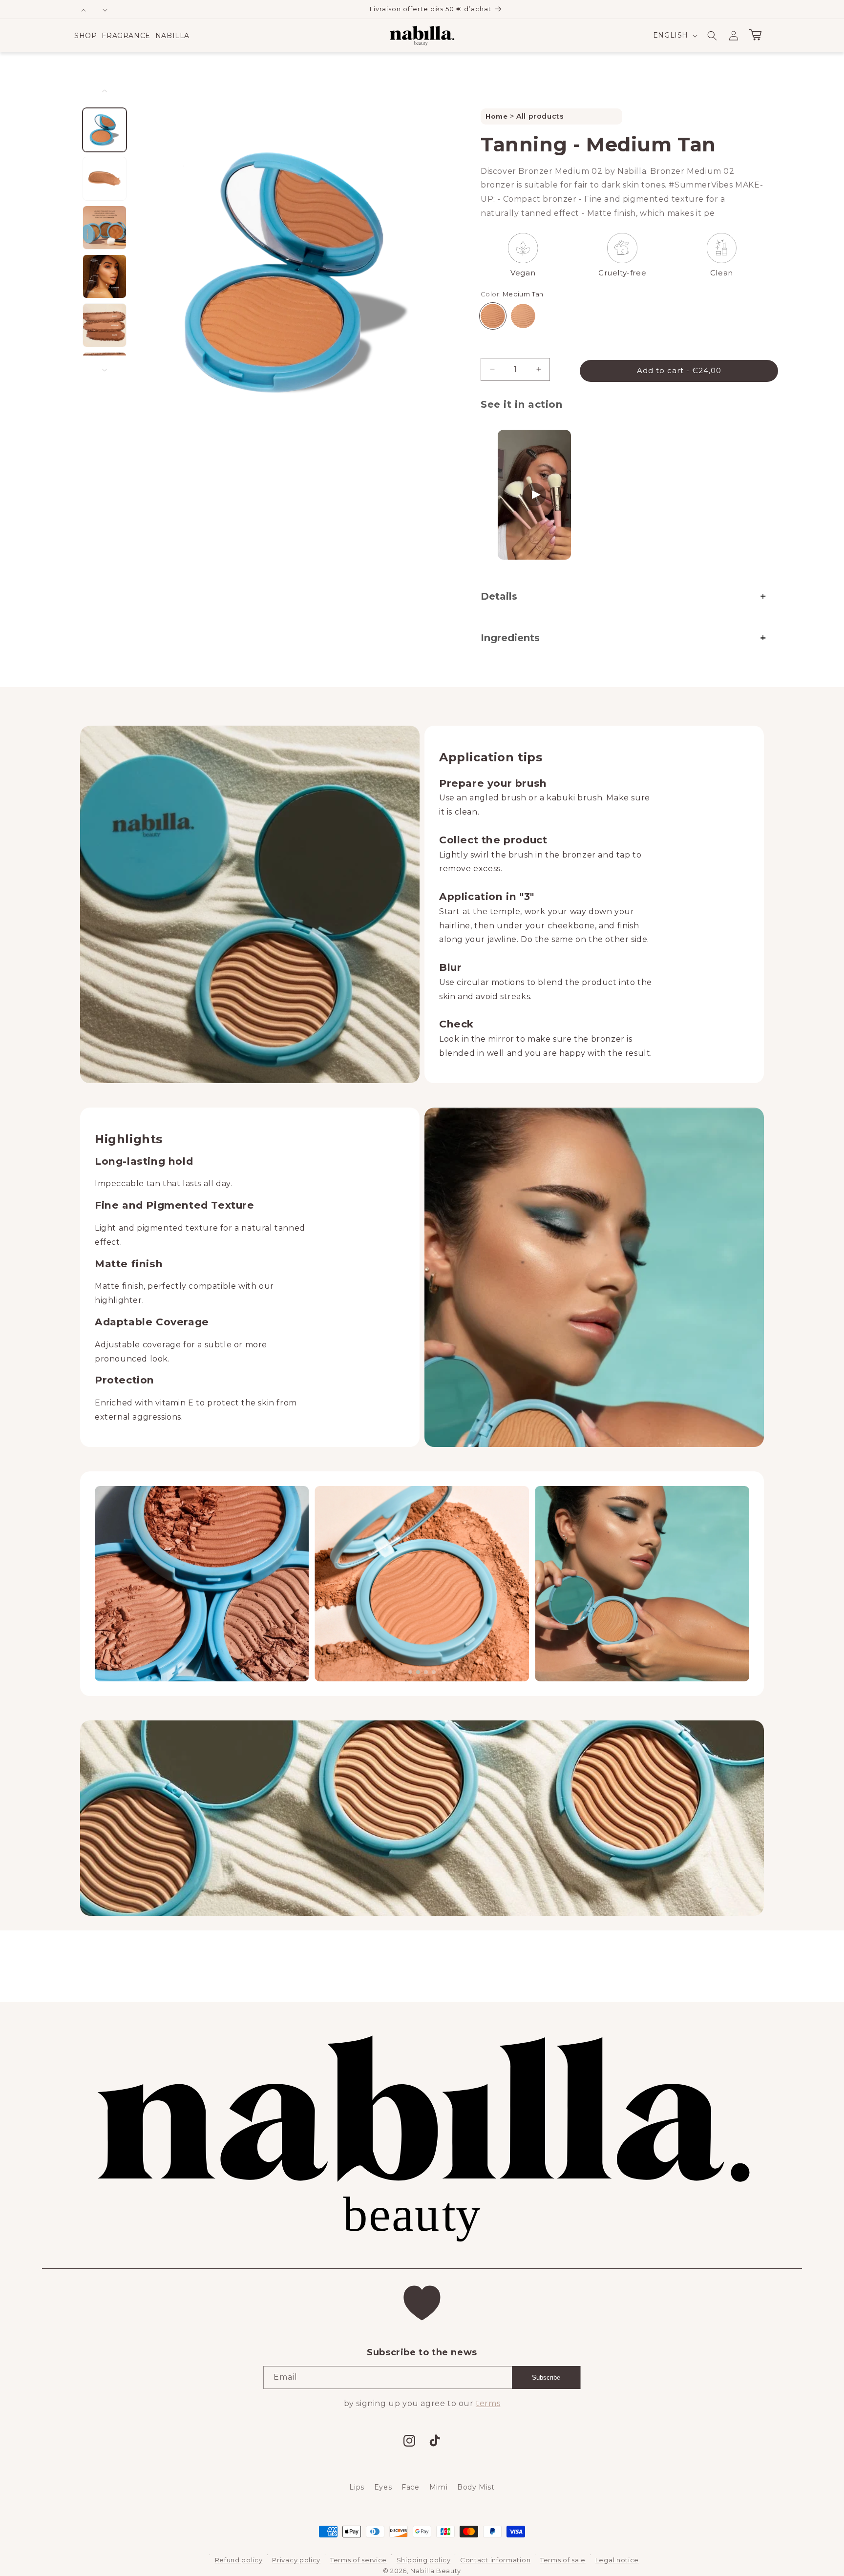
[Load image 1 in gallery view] (105, 130)
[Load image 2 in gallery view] (105, 179)
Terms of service (359, 2560)
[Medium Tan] (493, 316)
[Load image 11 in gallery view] (105, 276)
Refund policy (239, 2560)
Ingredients (510, 638)
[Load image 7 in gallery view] (105, 228)
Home (498, 116)
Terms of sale (563, 2560)
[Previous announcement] (84, 9)
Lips (357, 2487)
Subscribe (546, 2377)
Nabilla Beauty (436, 2571)
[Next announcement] (105, 9)
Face (410, 2487)
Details (499, 596)
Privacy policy (296, 2560)
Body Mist (476, 2487)
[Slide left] (105, 91)
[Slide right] (105, 370)
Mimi (438, 2487)
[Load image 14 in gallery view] (105, 325)
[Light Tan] (523, 316)
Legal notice (617, 2560)
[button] (85, 36)
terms (488, 2403)
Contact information (495, 2560)
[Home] (422, 36)
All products (540, 116)
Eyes (383, 2487)
